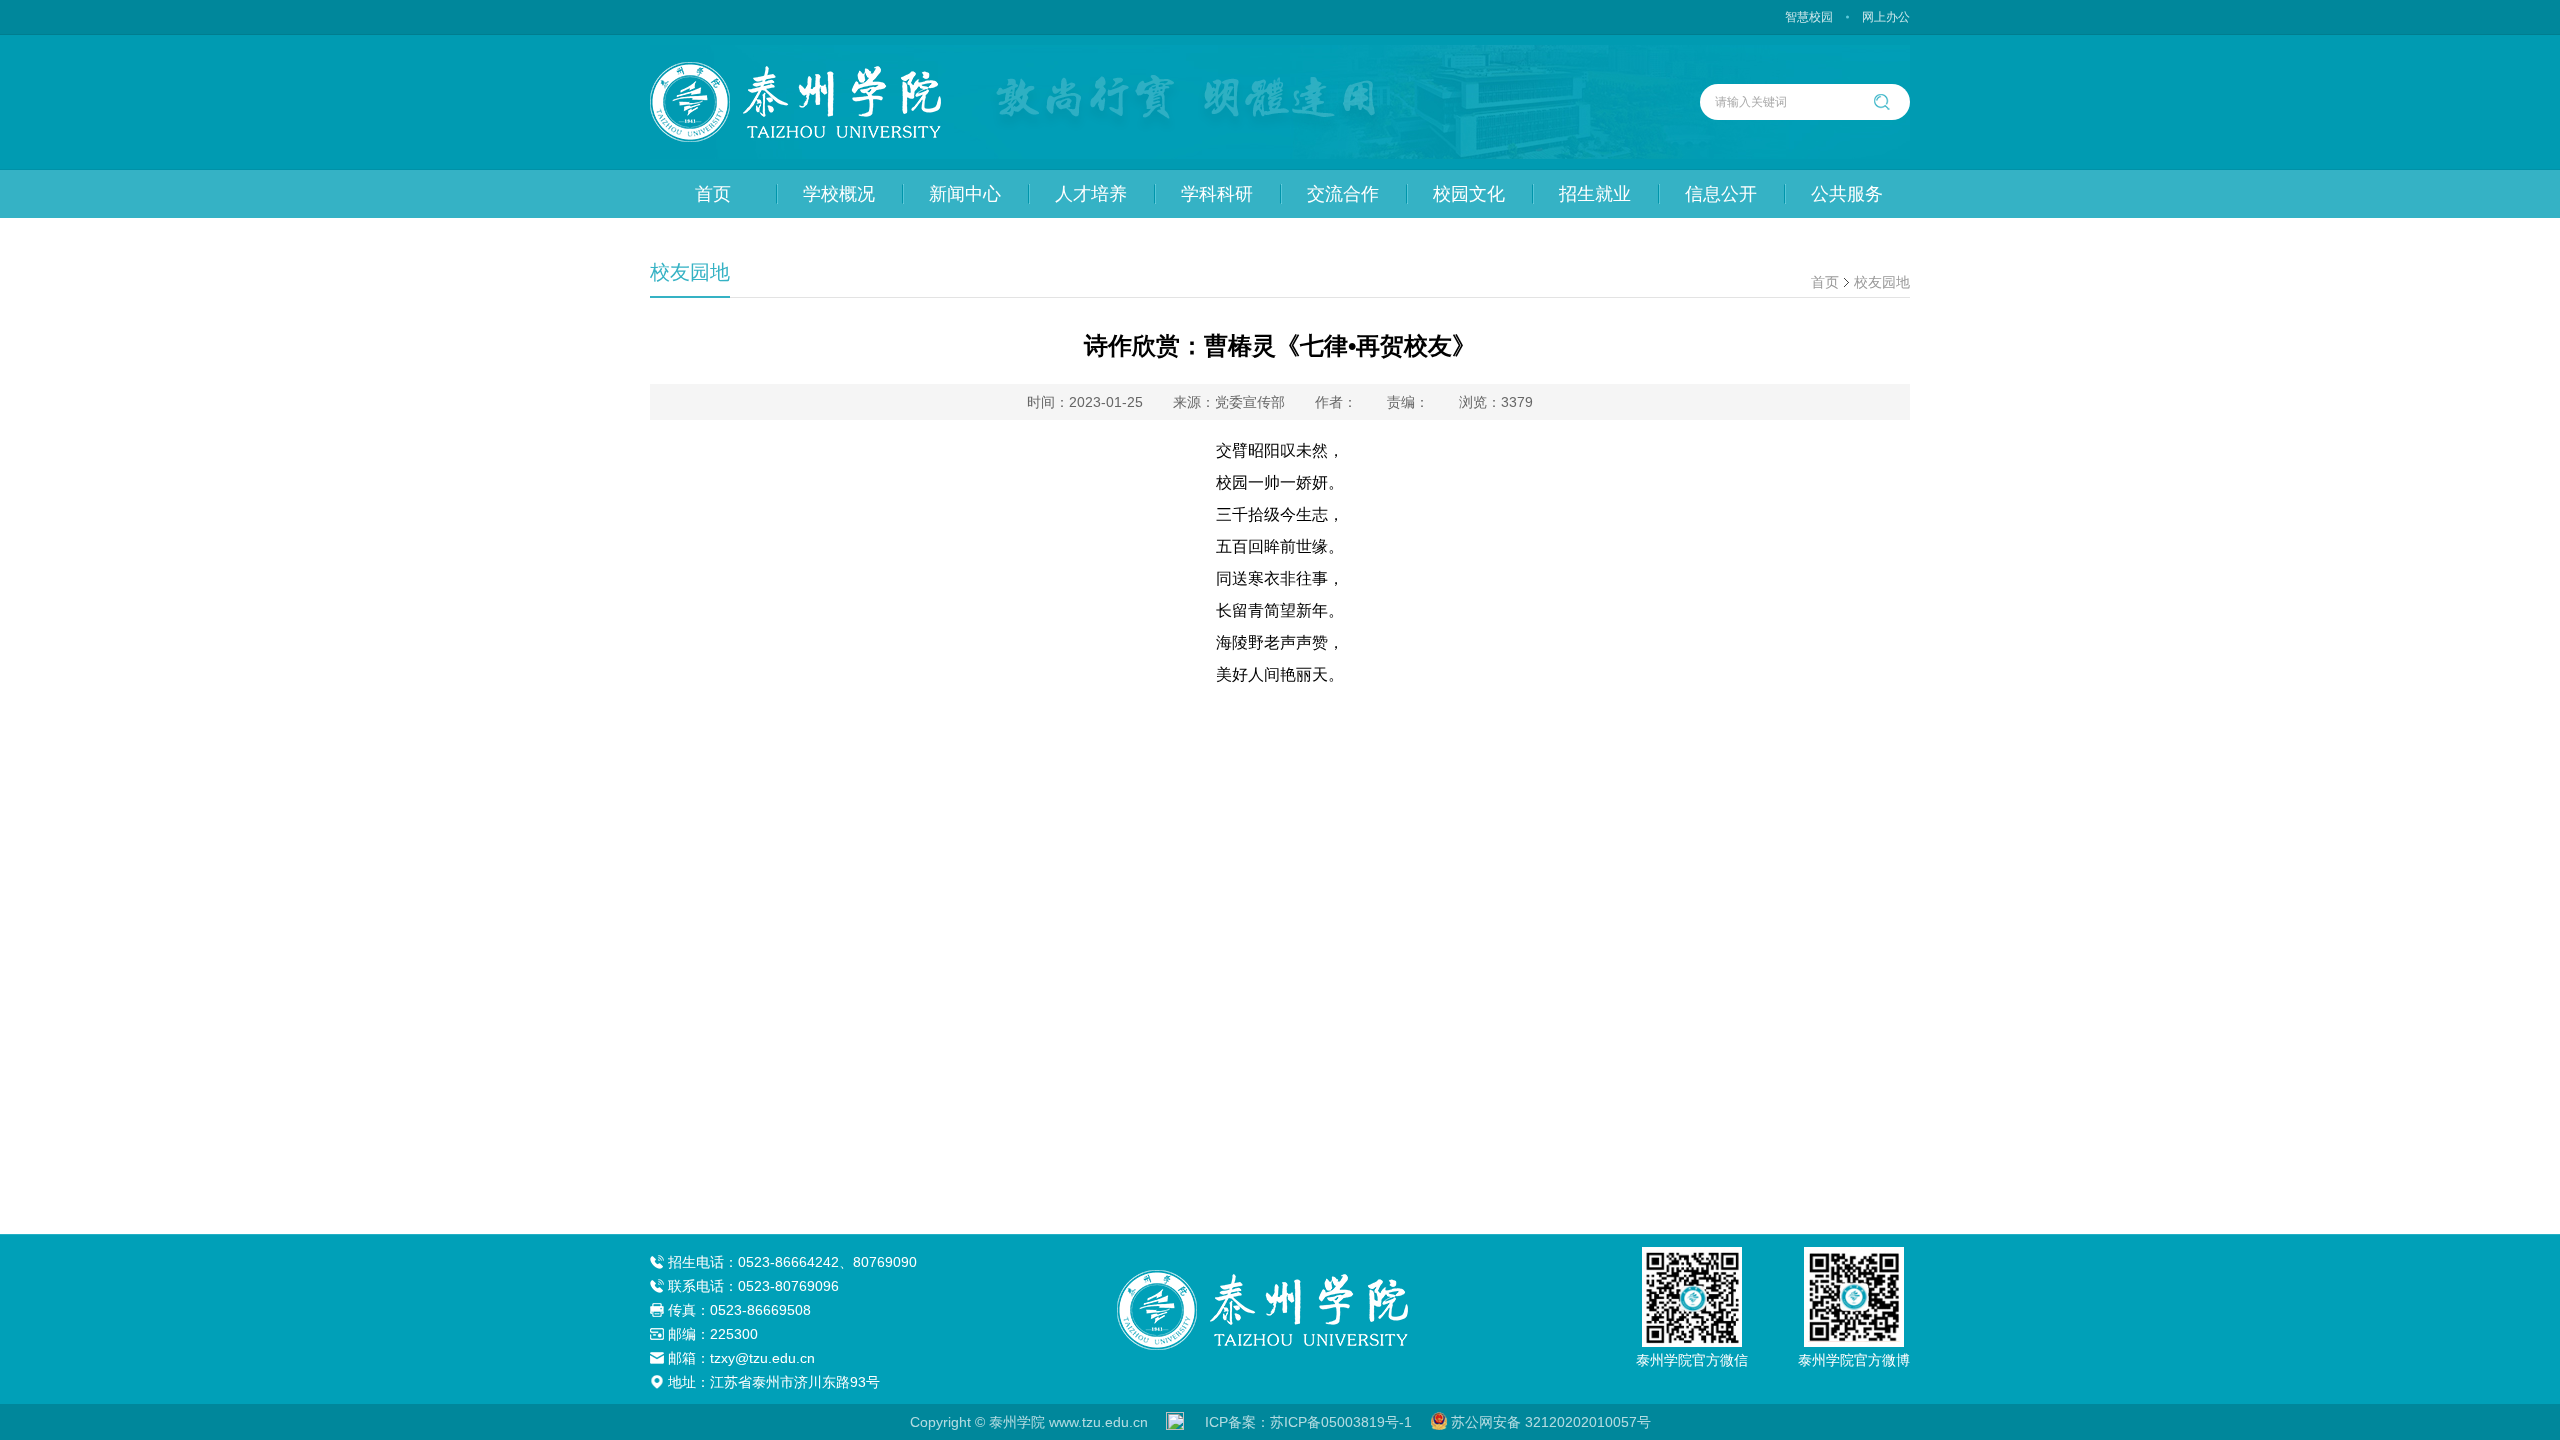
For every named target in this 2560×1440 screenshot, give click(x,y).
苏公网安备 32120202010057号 (1551, 1422)
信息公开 (1721, 194)
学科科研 (1217, 194)
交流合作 (1343, 194)
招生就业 (1595, 194)
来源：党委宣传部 (1229, 402)
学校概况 (839, 194)
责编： (1408, 402)
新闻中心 (965, 194)
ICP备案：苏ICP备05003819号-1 (1308, 1422)
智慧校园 (1809, 17)
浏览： (1496, 402)
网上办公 (1886, 17)
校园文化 (1469, 194)
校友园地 (1882, 282)
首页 (713, 194)
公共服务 (1847, 194)
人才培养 (1091, 194)
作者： (1336, 402)
